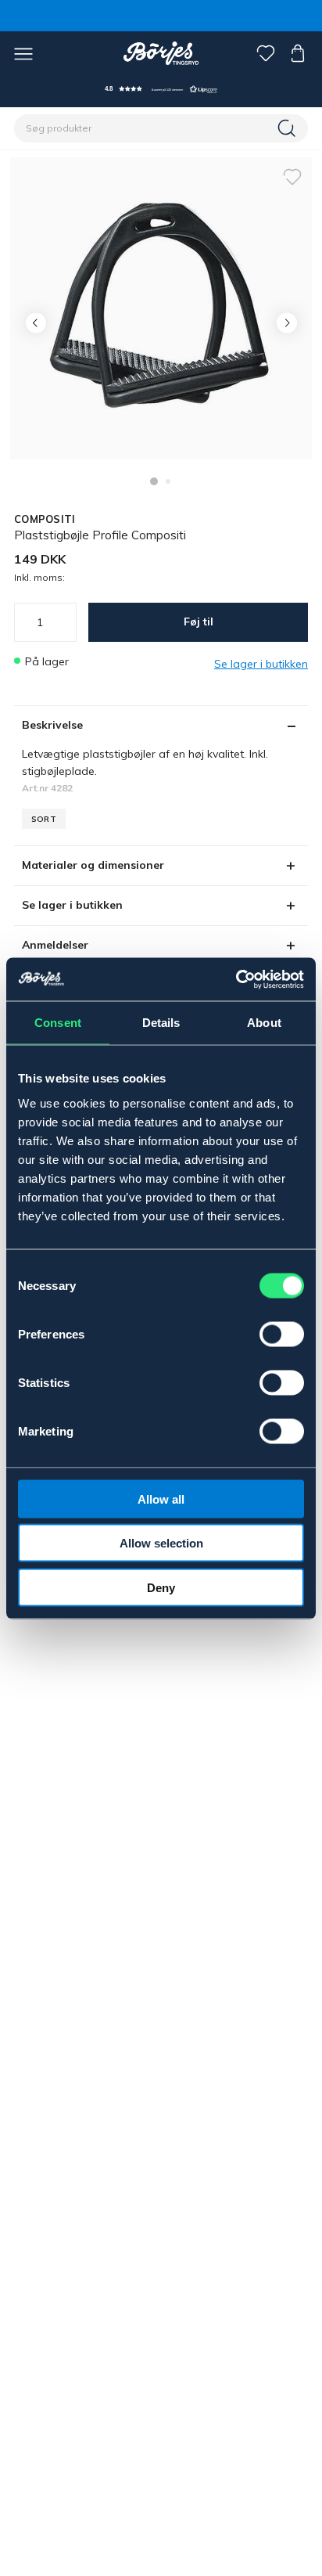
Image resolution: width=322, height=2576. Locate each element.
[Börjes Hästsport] (161, 53)
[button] (161, 89)
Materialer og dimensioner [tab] (93, 865)
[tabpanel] (161, 308)
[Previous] (36, 323)
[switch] (282, 1334)
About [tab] (264, 1023)
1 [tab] (154, 481)
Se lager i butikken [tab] (72, 905)
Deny (161, 1587)
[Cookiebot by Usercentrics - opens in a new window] (236, 979)
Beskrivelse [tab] (52, 725)
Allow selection (161, 1543)
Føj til (199, 621)
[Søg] (288, 128)
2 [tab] (168, 481)
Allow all (161, 1499)
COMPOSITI (45, 519)
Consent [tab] (58, 1023)
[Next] (286, 323)
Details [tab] (161, 1023)
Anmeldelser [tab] (55, 945)
